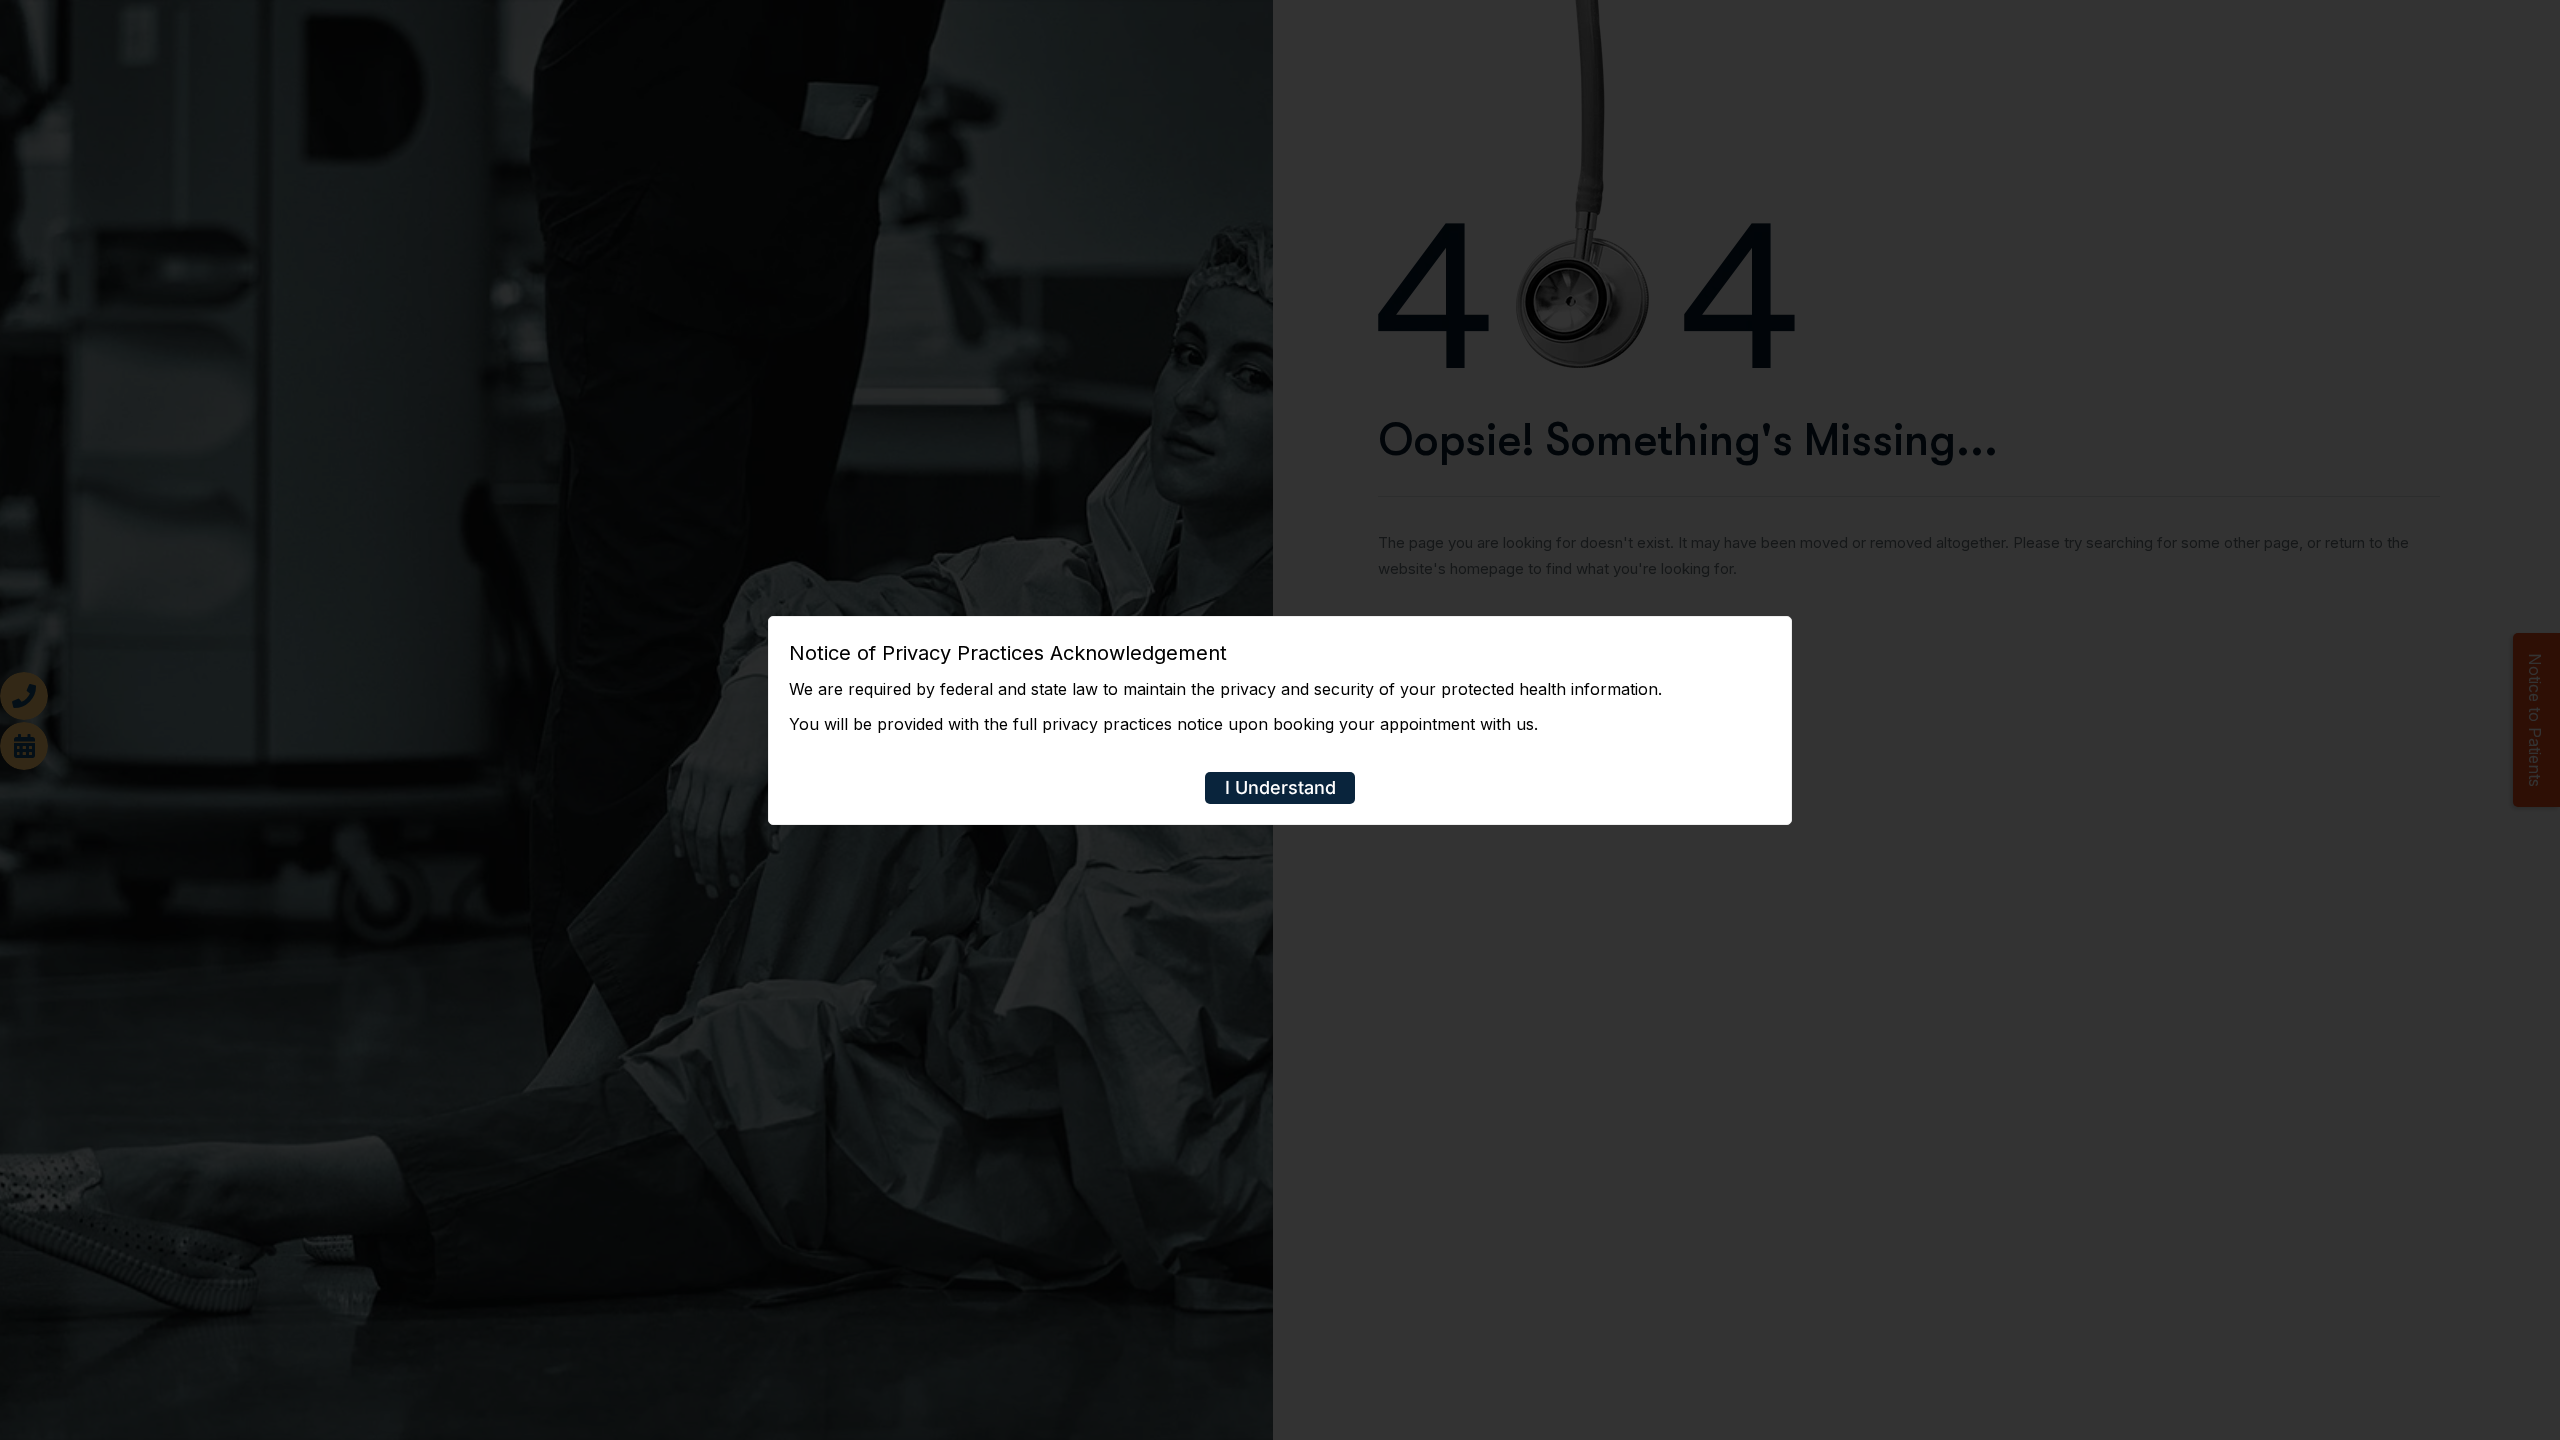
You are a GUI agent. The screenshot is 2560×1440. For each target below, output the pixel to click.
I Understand (1280, 787)
